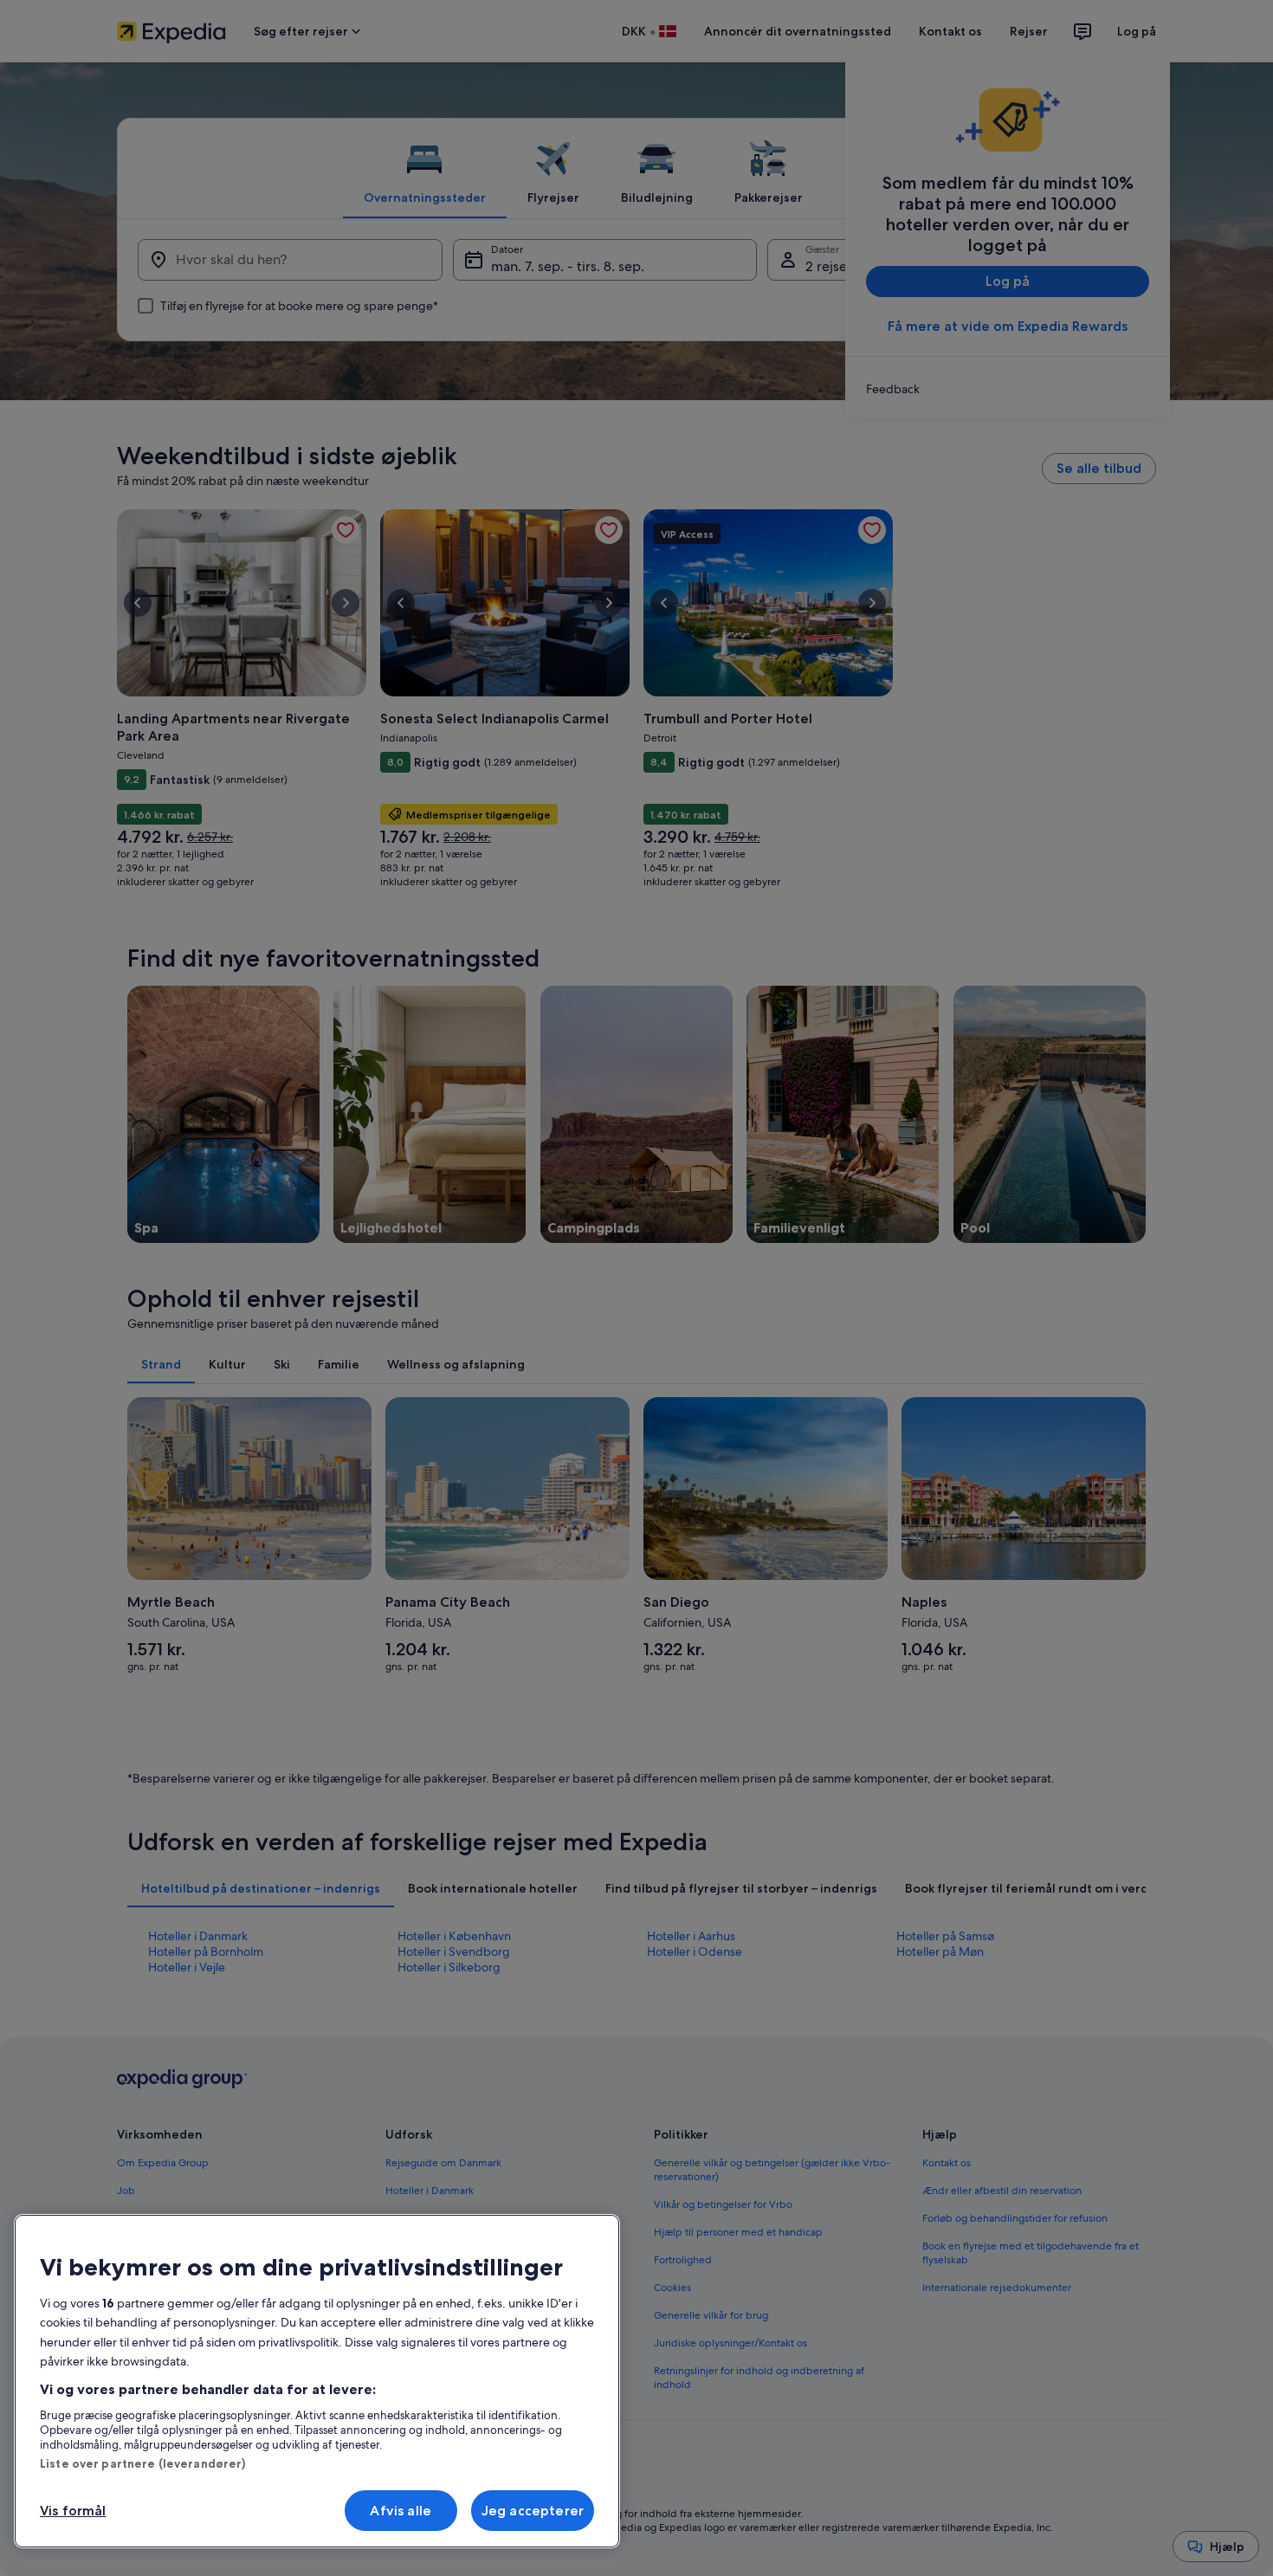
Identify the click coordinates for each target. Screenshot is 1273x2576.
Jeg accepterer (533, 2511)
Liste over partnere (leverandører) (142, 2463)
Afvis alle (401, 2511)
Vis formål (73, 2511)
